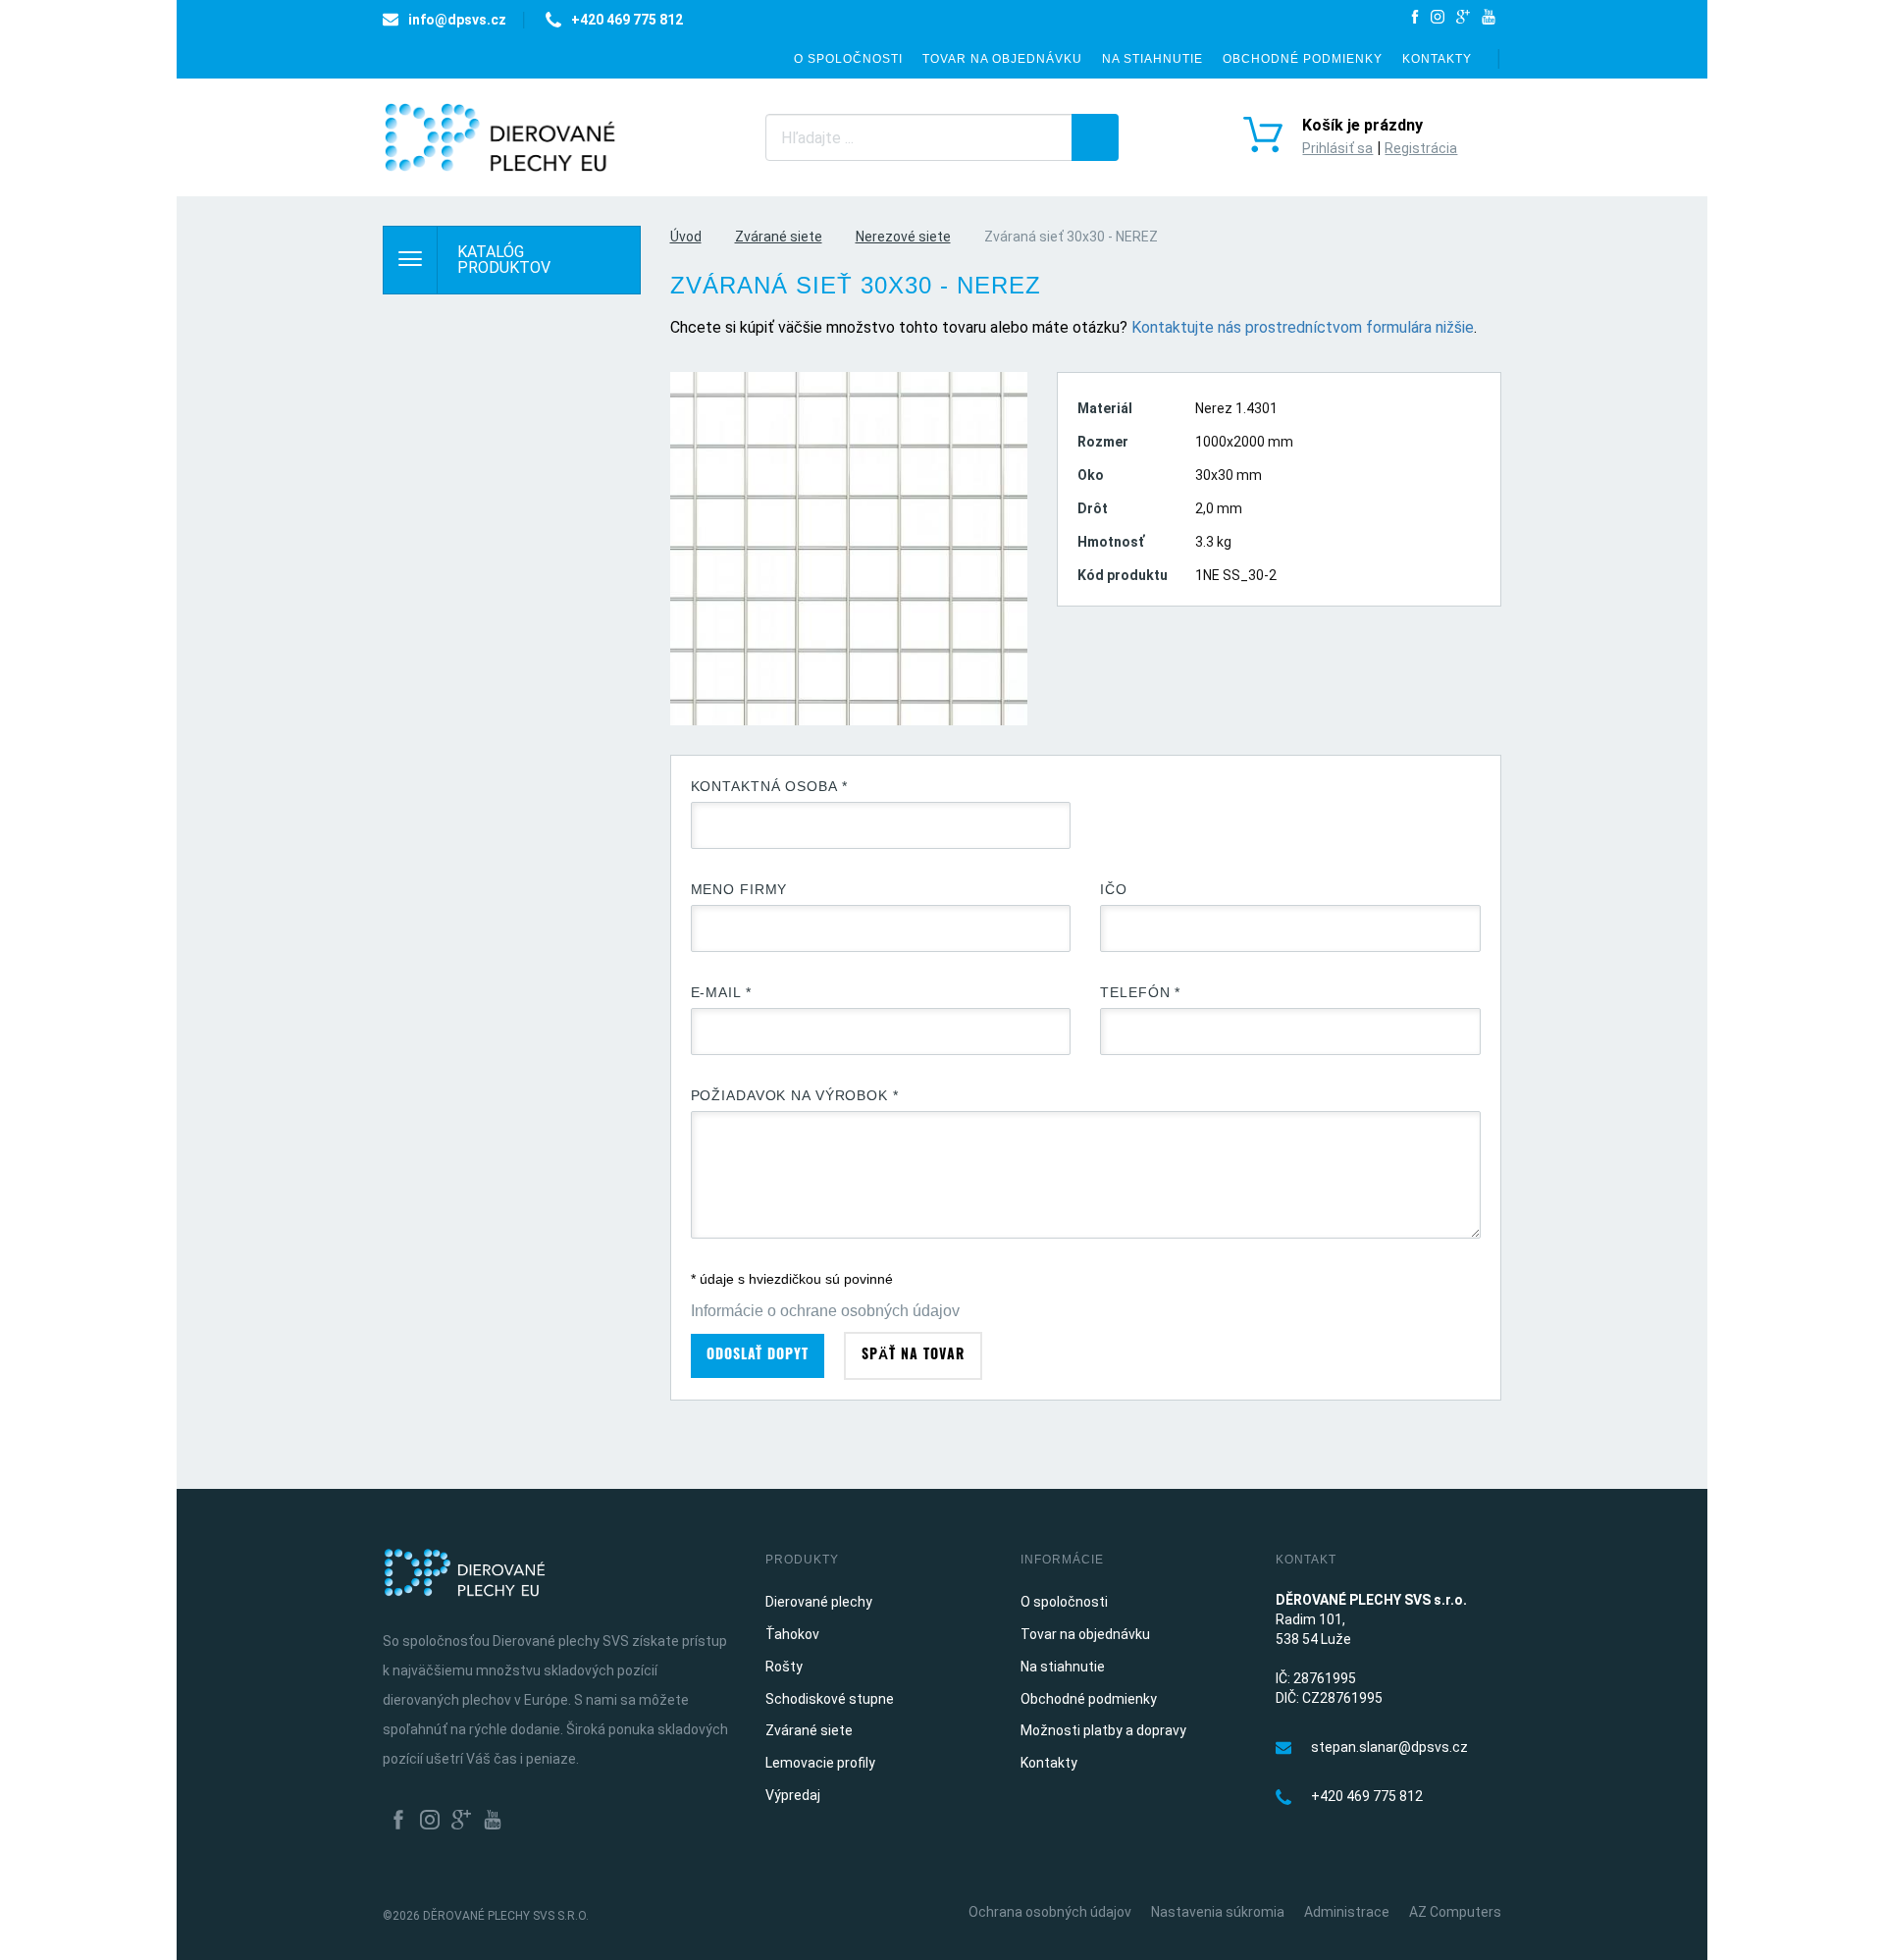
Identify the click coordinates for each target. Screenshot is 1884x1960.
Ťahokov (792, 1634)
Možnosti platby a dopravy (1103, 1730)
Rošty (784, 1667)
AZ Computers (1455, 1912)
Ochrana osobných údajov (1050, 1912)
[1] (1095, 137)
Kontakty (1437, 59)
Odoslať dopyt (758, 1355)
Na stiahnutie (1152, 59)
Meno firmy (739, 889)
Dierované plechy (819, 1602)
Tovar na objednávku (1002, 59)
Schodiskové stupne (830, 1699)
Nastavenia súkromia (1218, 1912)
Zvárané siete (779, 237)
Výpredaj (793, 1795)
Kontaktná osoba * (769, 786)
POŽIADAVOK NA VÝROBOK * (795, 1095)
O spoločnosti (848, 59)
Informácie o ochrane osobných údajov (825, 1311)
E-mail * (721, 992)
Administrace (1347, 1912)
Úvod (686, 237)
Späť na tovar (913, 1355)
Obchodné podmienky (1303, 59)
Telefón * (1140, 992)
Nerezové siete (903, 237)
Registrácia (1421, 148)
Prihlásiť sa (1337, 148)
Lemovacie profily (820, 1763)
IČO (1114, 889)
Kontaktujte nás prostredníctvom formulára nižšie (1303, 327)
